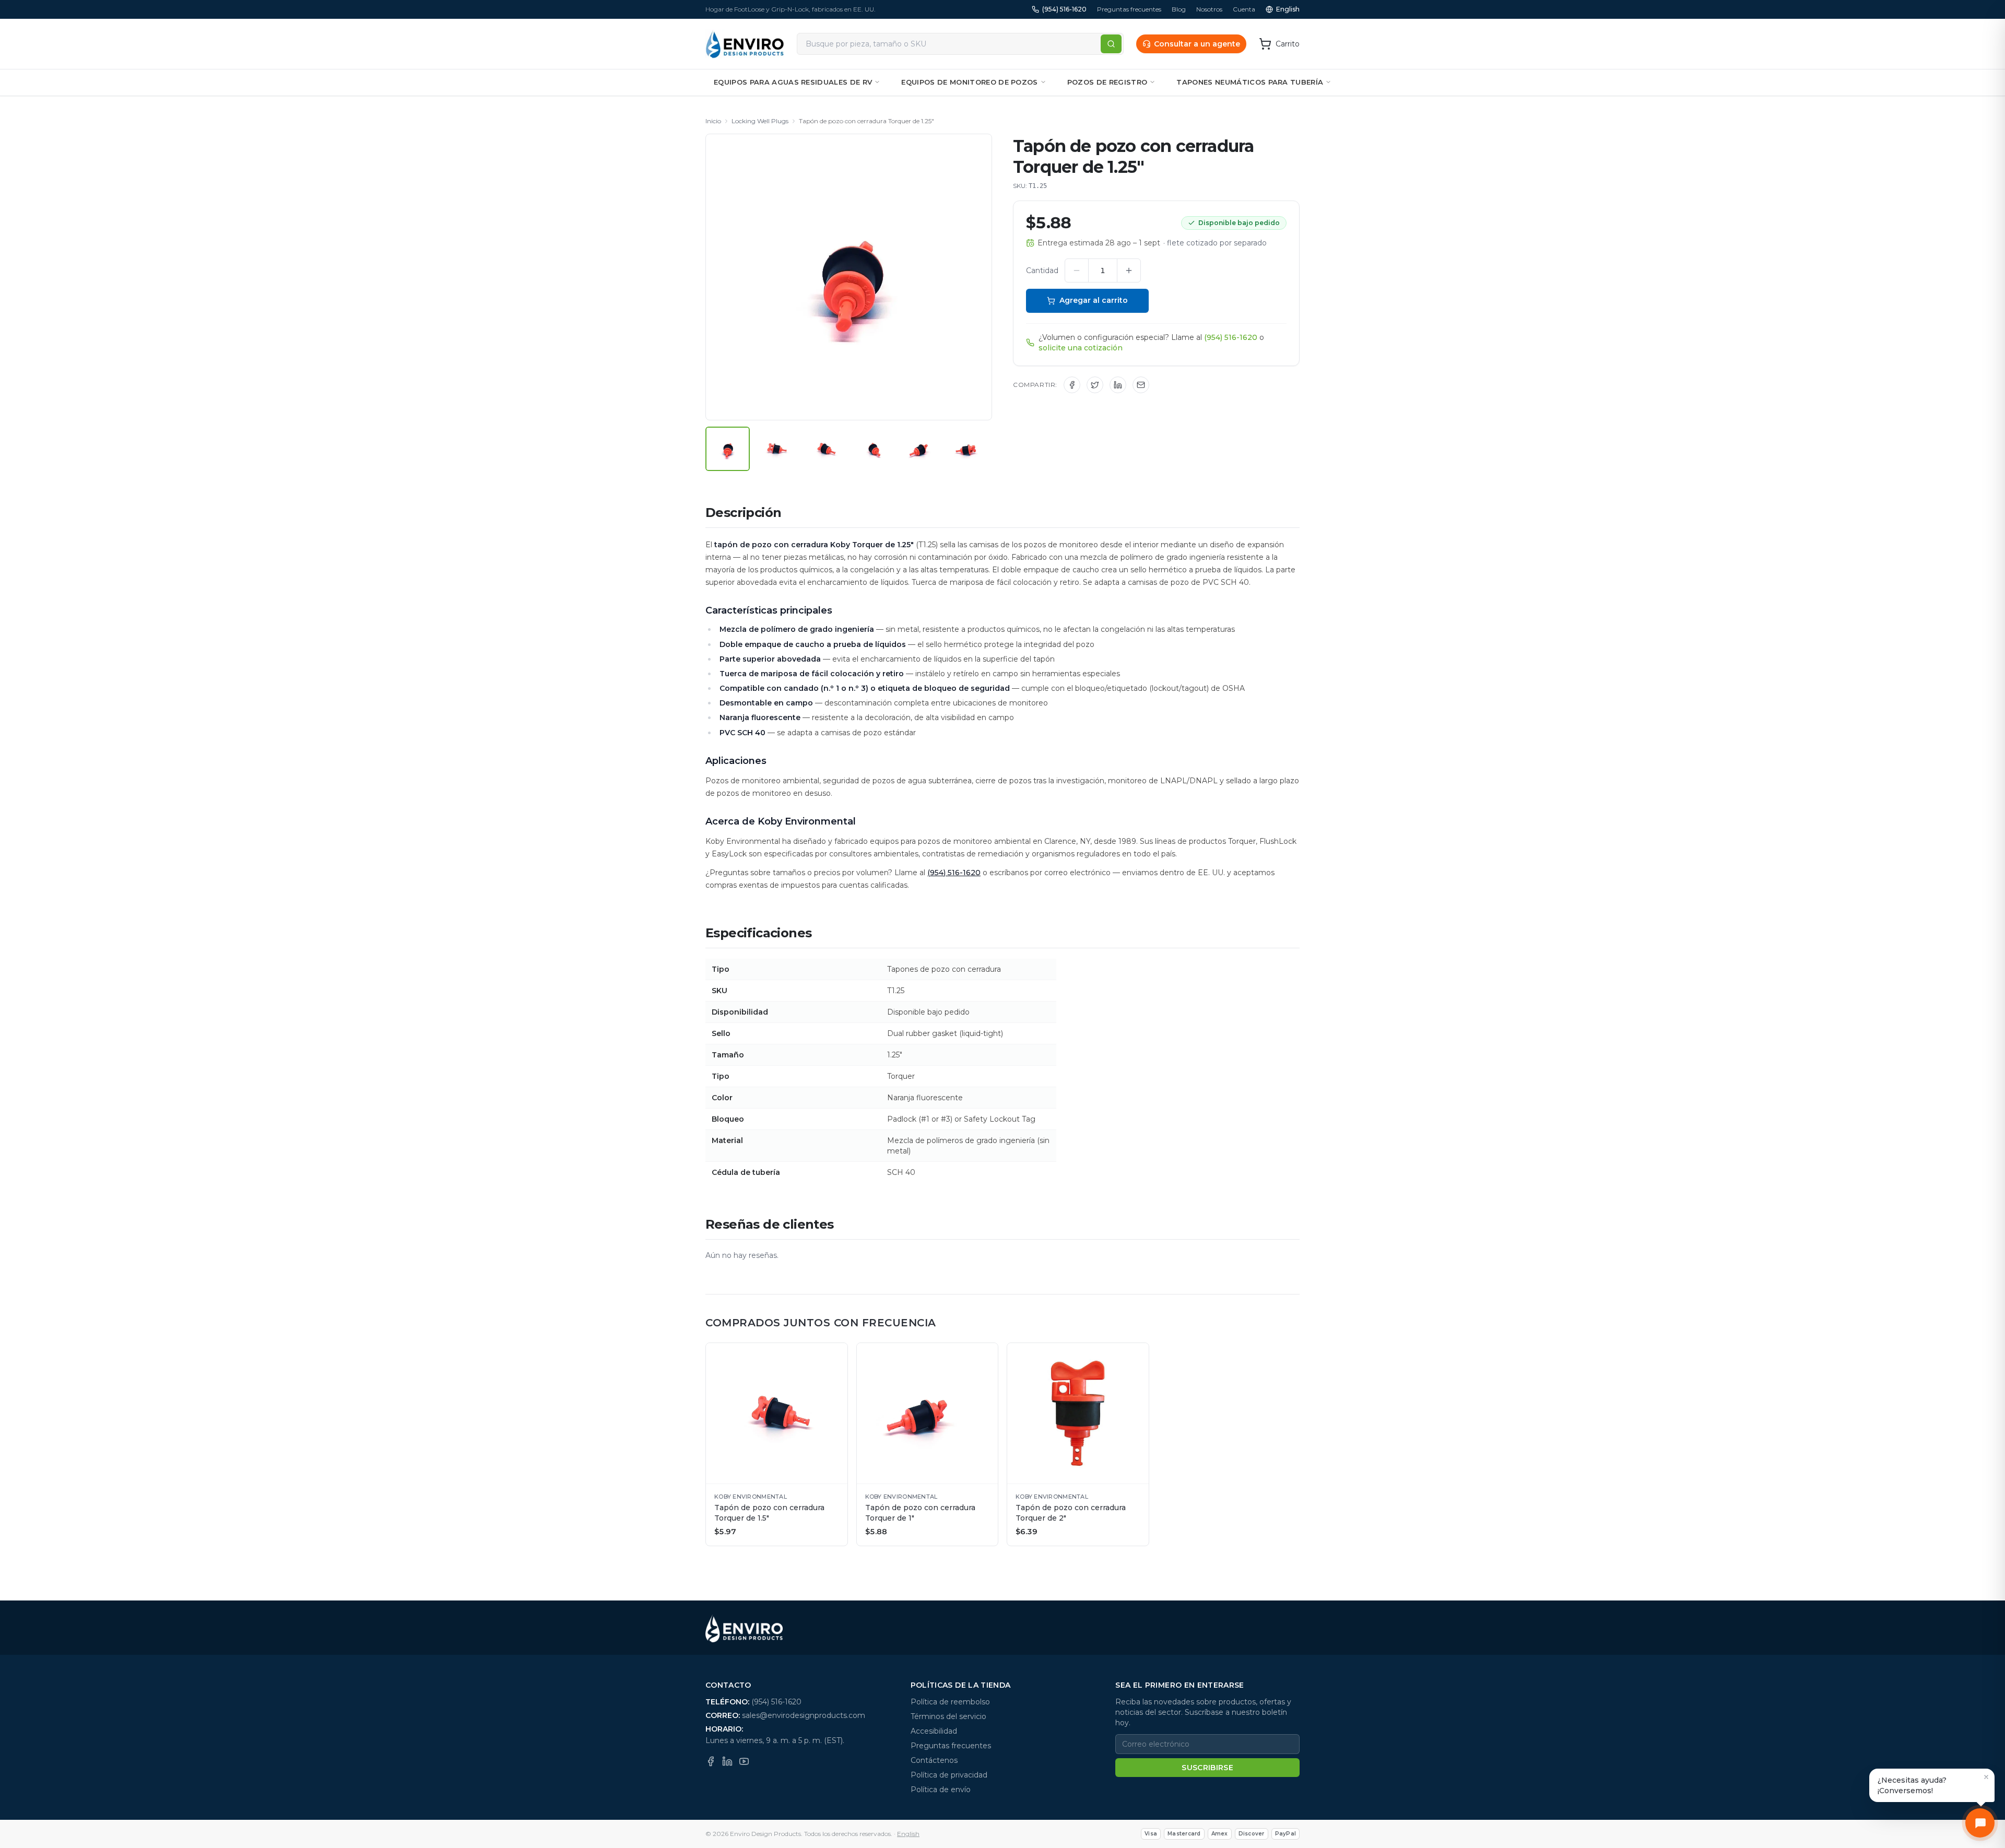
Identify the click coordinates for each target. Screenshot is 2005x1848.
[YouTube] (744, 1761)
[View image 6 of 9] (970, 449)
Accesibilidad (934, 1731)
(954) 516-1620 (1064, 9)
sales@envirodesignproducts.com (804, 1715)
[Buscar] (1111, 44)
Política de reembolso (950, 1702)
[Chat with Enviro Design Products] (1980, 1823)
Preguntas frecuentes (1129, 9)
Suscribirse (1207, 1768)
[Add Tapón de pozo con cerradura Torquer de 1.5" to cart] (834, 1356)
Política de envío (941, 1790)
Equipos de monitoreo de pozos (969, 82)
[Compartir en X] (1095, 385)
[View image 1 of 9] (728, 449)
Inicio (713, 121)
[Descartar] (1986, 1777)
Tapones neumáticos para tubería (1250, 82)
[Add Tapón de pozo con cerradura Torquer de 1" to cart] (985, 1356)
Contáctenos (934, 1760)
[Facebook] (711, 1761)
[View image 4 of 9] (873, 449)
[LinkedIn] (727, 1761)
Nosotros (1209, 9)
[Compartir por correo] (1141, 385)
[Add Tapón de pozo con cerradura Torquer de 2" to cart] (1136, 1356)
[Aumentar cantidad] (1129, 270)
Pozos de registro (1107, 82)
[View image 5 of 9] (921, 449)
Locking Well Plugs (760, 121)
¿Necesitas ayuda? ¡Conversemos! (1912, 1785)
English (1288, 9)
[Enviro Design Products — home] (745, 44)
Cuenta (1244, 9)
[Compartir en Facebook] (1072, 385)
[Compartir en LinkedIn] (1118, 385)
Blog (1179, 9)
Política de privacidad (949, 1775)
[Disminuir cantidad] (1077, 270)
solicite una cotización (1081, 348)
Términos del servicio (948, 1716)
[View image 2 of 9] (776, 449)
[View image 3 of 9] (825, 449)
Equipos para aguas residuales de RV (793, 82)
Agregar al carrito (1094, 300)
